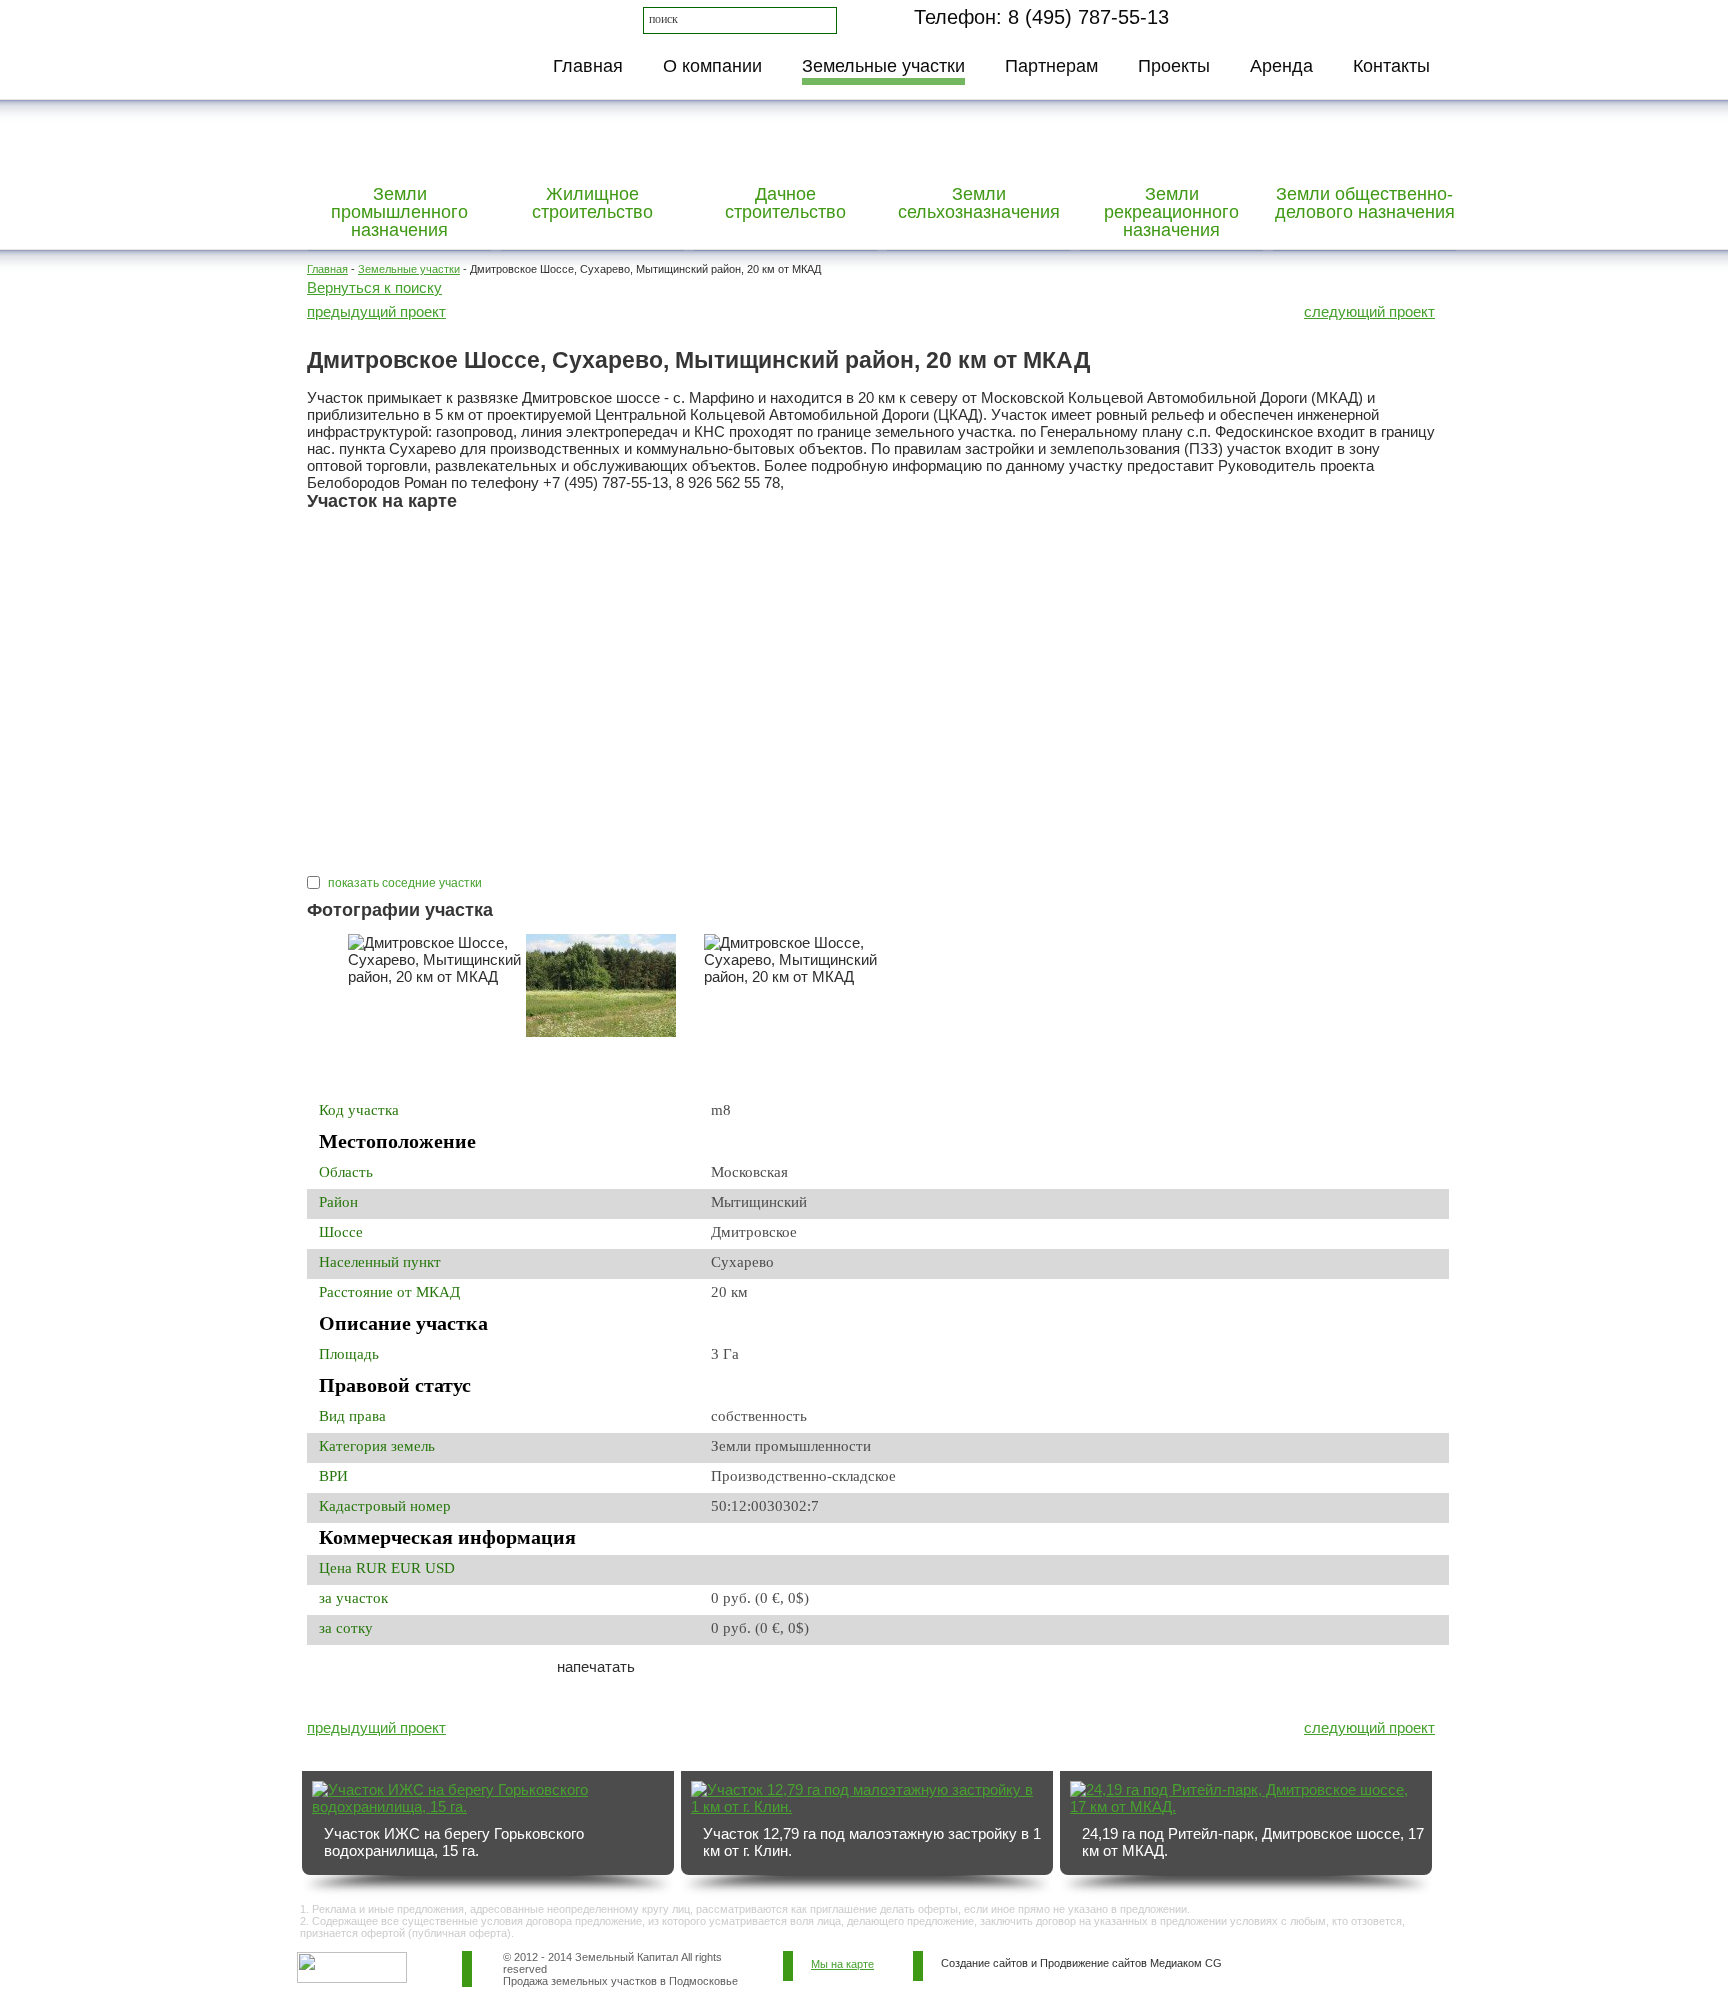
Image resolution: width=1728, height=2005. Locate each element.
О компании (712, 66)
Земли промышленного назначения (399, 212)
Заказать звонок (1310, 16)
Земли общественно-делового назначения (1365, 203)
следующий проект (1369, 311)
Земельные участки (883, 66)
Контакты (1391, 66)
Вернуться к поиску (374, 287)
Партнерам (1051, 66)
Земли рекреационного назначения (1171, 212)
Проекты (1174, 66)
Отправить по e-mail (427, 1680)
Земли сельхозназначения (979, 203)
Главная (588, 66)
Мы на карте (842, 1964)
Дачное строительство (785, 203)
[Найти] (824, 19)
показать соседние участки (403, 883)
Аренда (1281, 66)
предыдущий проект (376, 311)
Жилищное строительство (592, 203)
